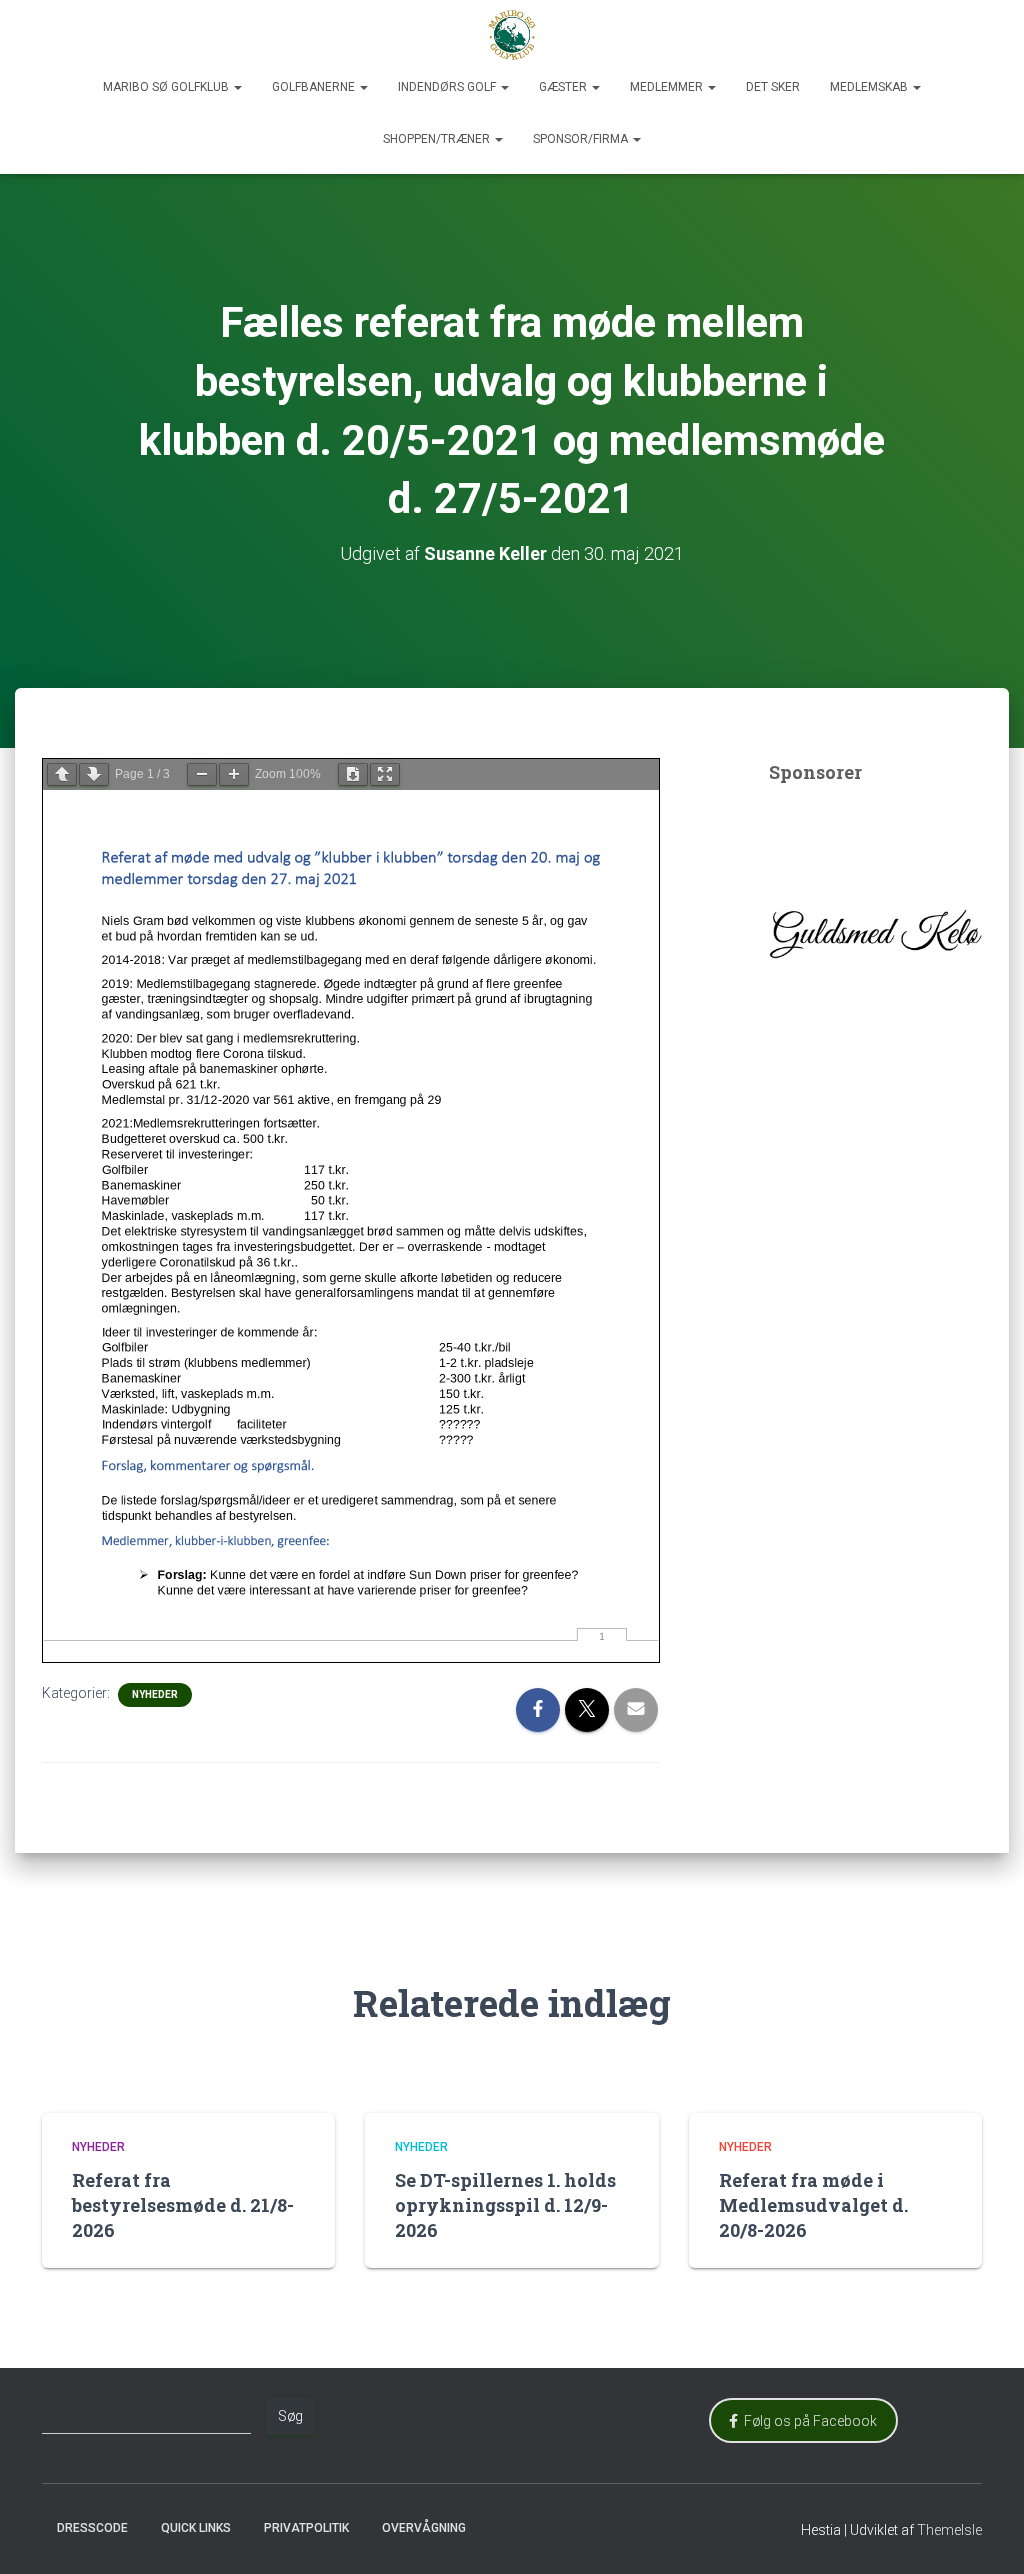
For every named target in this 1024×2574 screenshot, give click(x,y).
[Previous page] (62, 774)
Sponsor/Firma (582, 139)
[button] (237, 87)
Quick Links (196, 2528)
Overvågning (424, 2528)
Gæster (564, 87)
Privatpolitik (306, 2528)
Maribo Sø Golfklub (167, 87)
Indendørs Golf (448, 87)
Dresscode (92, 2528)
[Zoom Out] (202, 774)
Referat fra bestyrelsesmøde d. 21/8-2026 (183, 2205)
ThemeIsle (949, 2530)
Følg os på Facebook (807, 2421)
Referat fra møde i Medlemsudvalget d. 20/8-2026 (813, 2205)
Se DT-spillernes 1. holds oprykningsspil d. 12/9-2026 (505, 2205)
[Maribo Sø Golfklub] (511, 35)
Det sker (773, 87)
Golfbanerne (315, 87)
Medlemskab (870, 87)
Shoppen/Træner (438, 139)
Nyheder (155, 1694)
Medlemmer (668, 87)
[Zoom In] (234, 774)
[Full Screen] (385, 774)
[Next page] (94, 774)
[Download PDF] (353, 774)
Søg (290, 2416)
